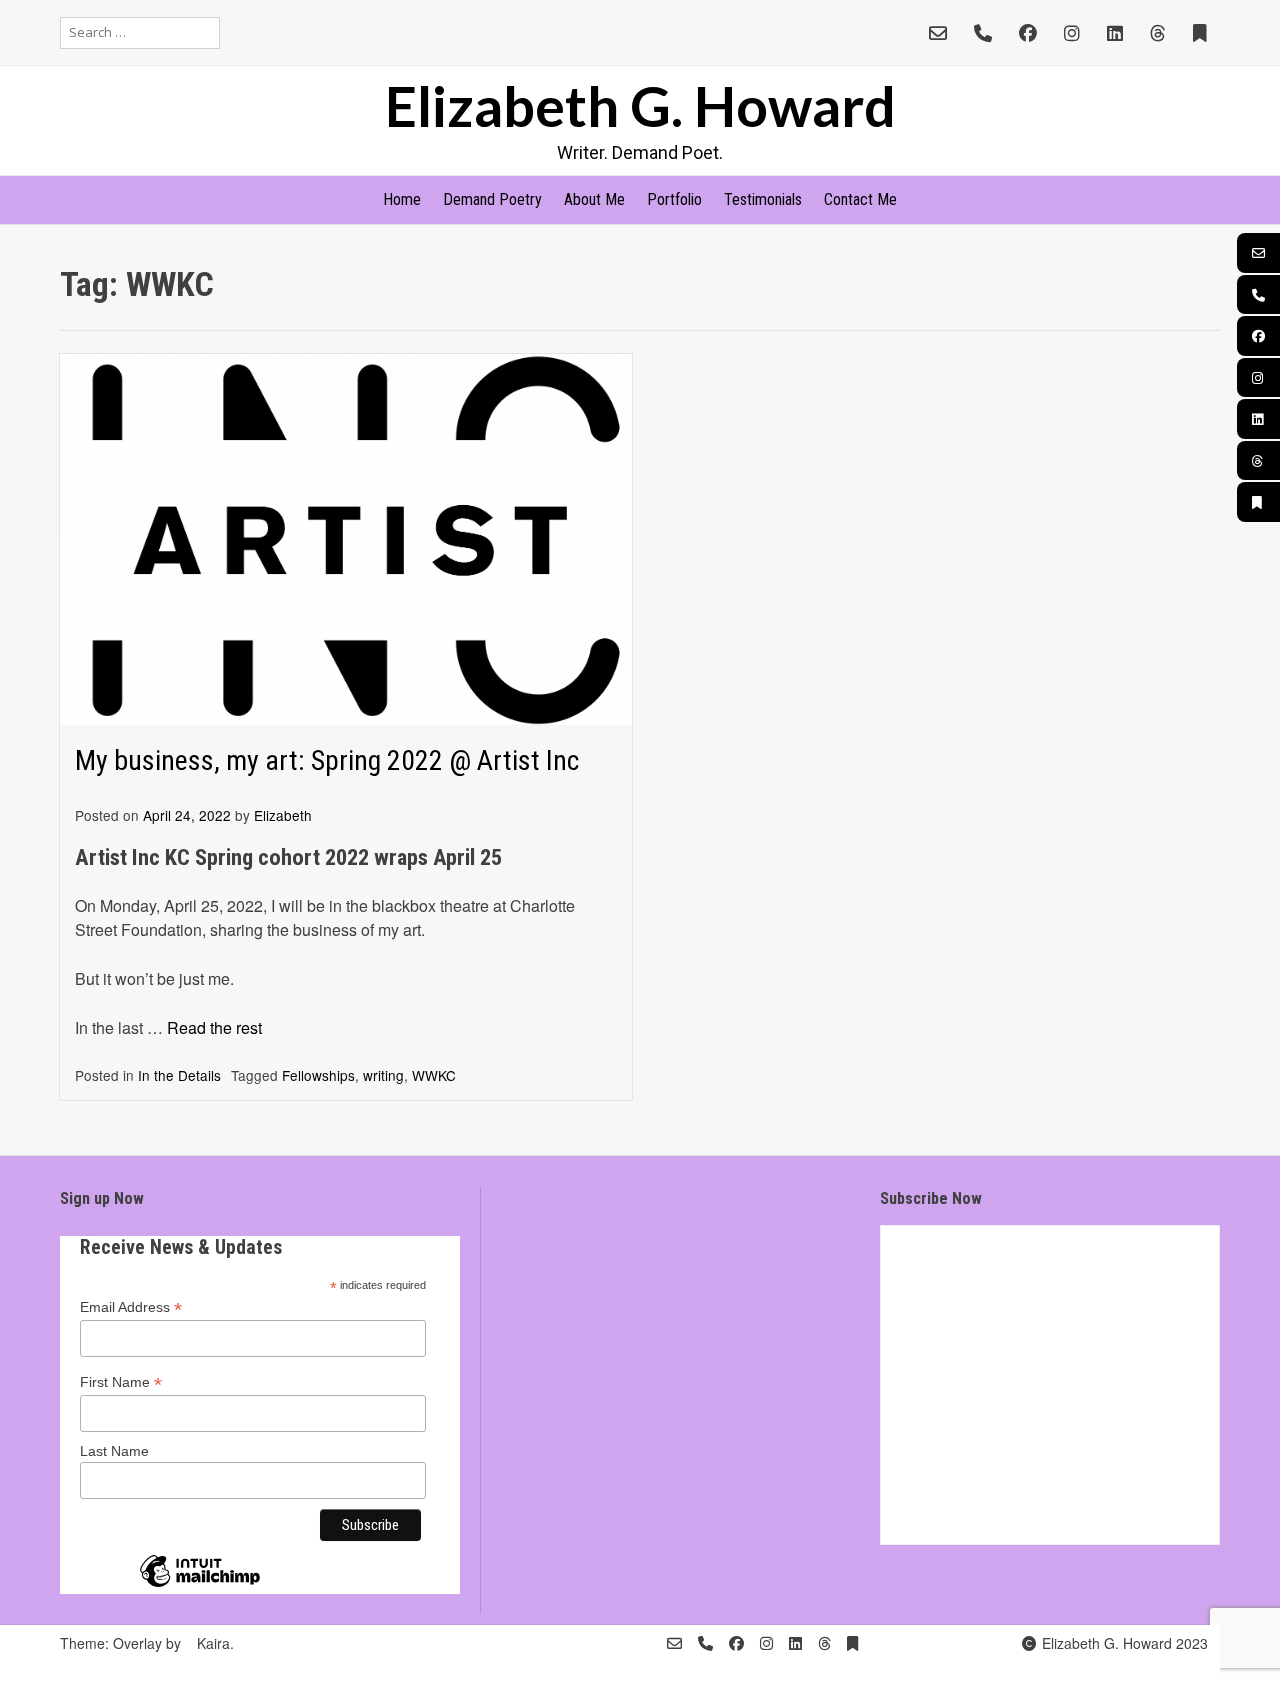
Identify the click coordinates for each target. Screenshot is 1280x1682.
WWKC (434, 1075)
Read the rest (214, 1027)
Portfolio (674, 199)
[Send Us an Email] (938, 32)
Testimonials (763, 199)
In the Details (179, 1075)
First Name (121, 1382)
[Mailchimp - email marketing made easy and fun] (200, 1586)
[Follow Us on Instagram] (1072, 32)
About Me (594, 199)
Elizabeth (283, 815)
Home (402, 199)
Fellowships (318, 1075)
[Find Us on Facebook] (1028, 32)
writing (383, 1075)
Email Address (131, 1307)
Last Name (114, 1451)
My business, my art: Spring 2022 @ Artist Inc (327, 760)
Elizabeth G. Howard (640, 105)
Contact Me (860, 199)
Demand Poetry (492, 199)
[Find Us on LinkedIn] (1115, 32)
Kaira (213, 1643)
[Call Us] (983, 32)
